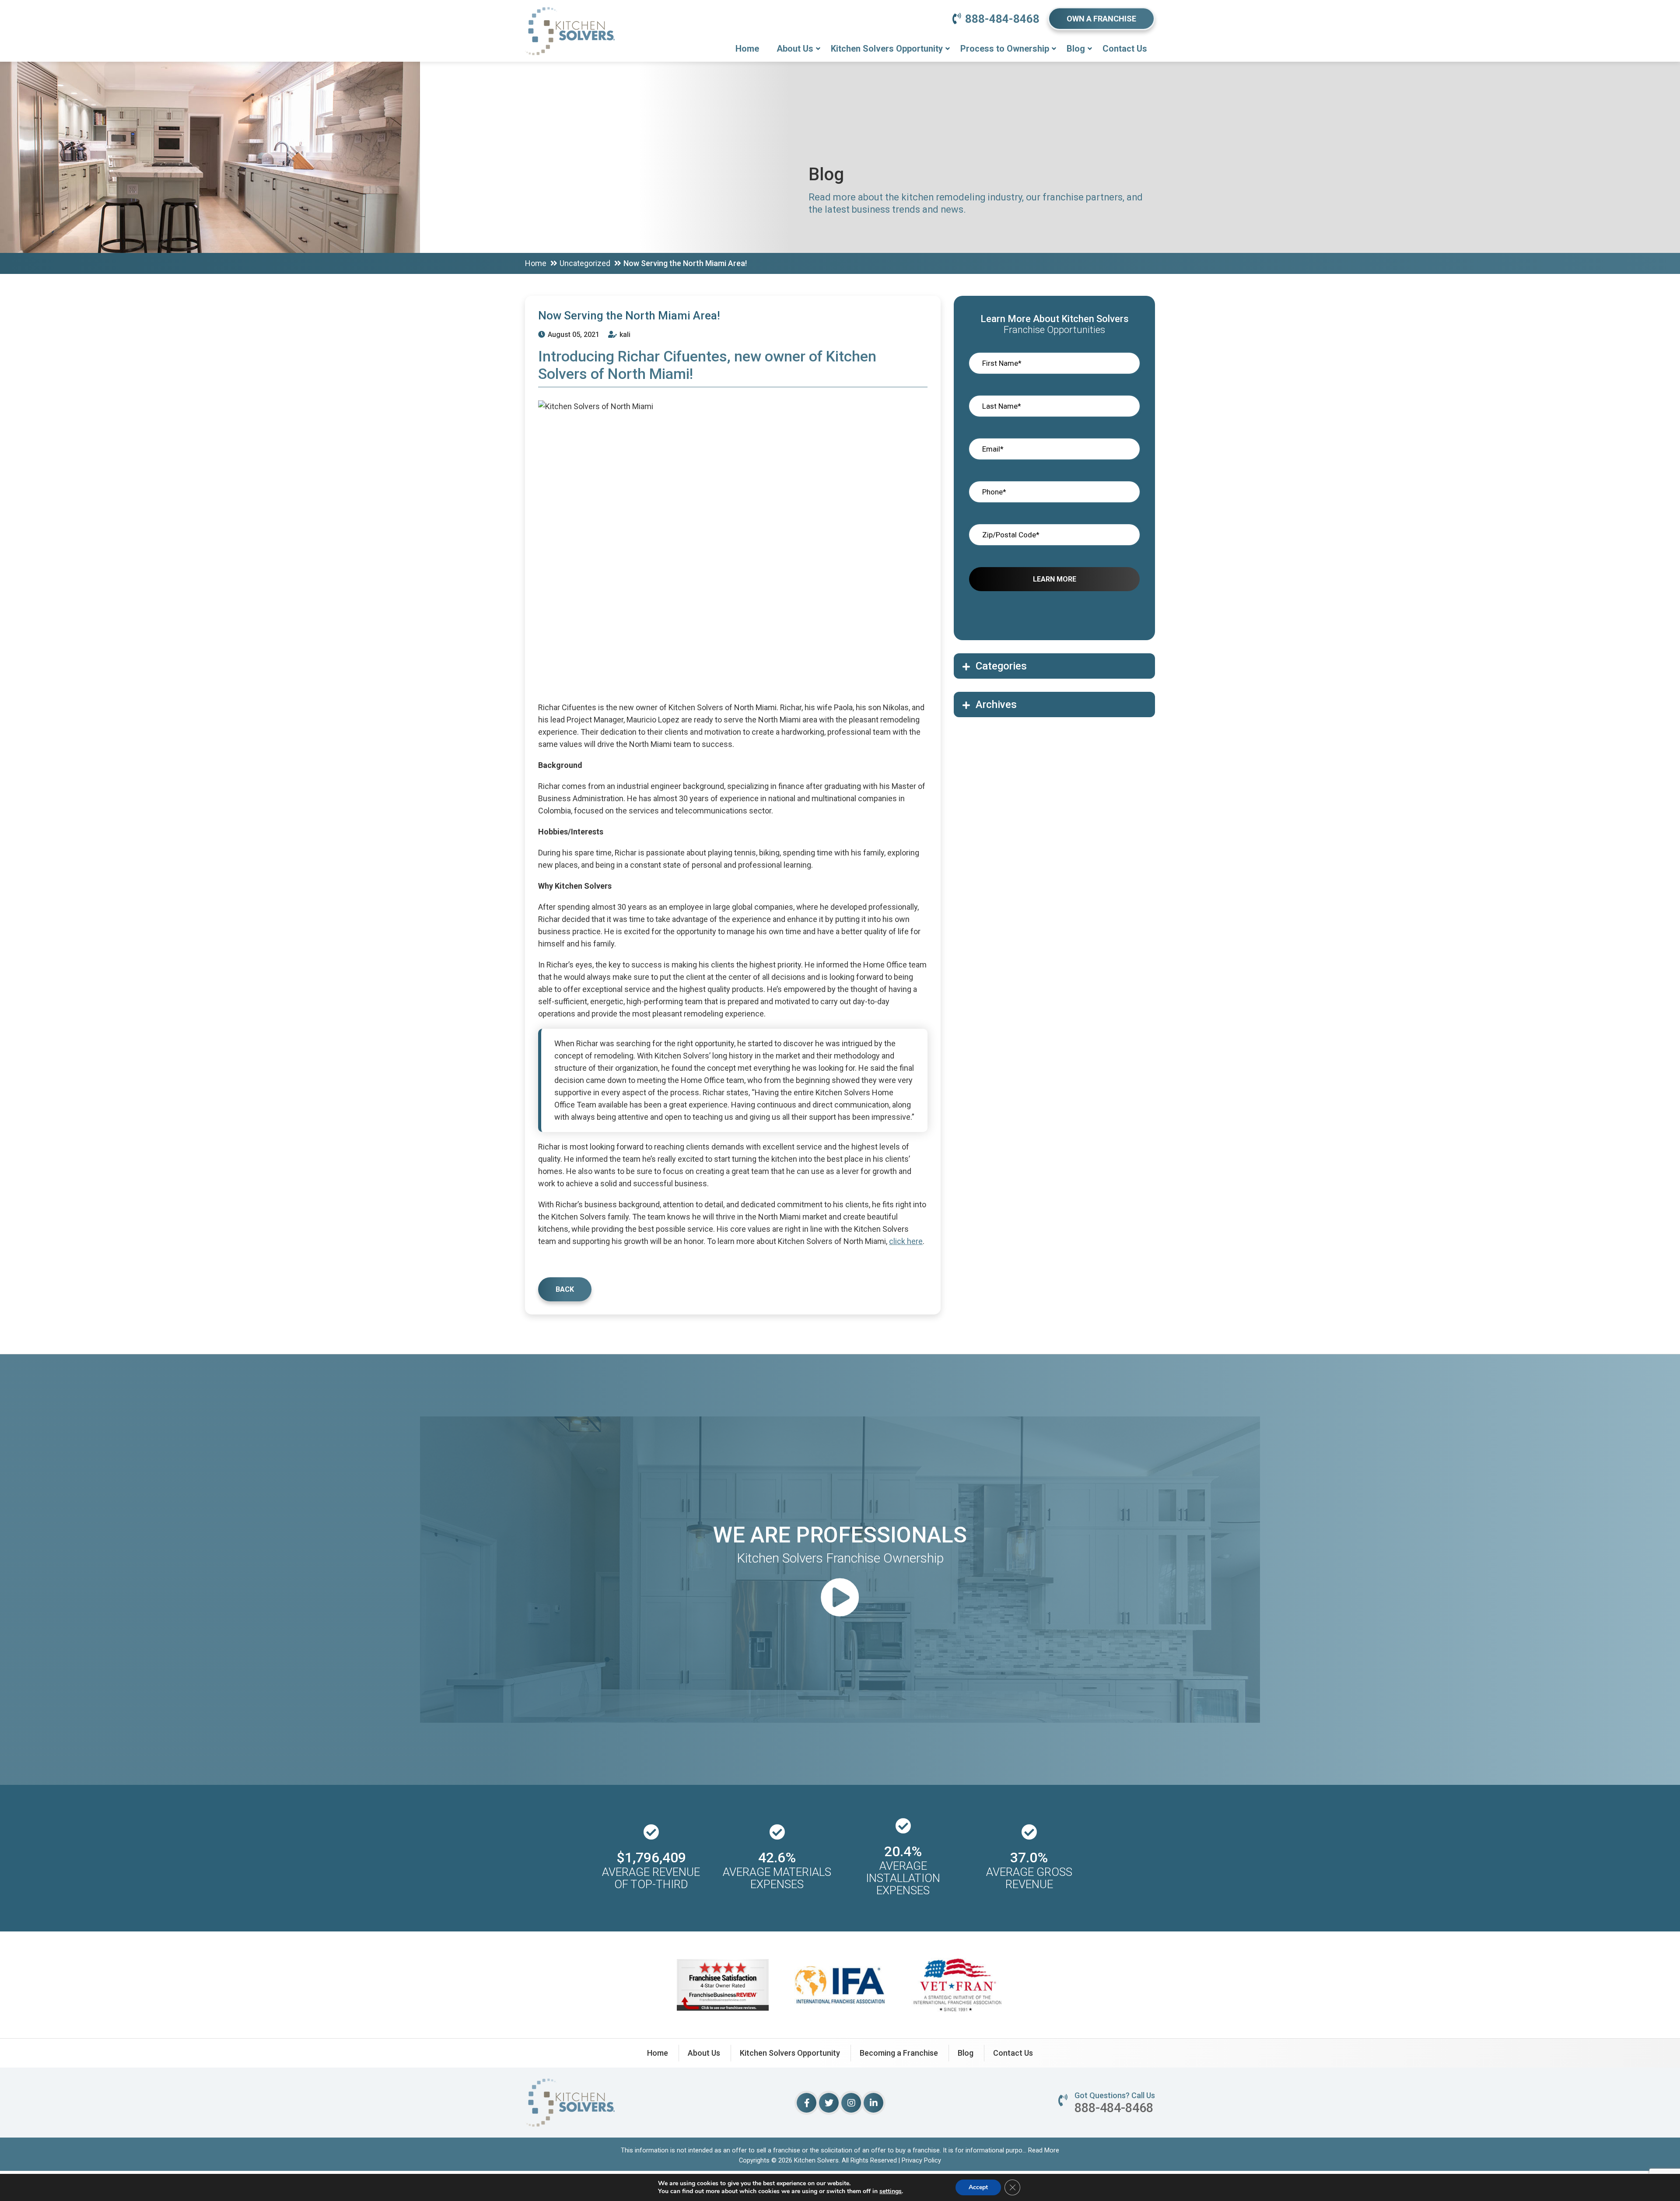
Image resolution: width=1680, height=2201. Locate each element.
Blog (1076, 49)
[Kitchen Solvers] (570, 19)
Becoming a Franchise (899, 2053)
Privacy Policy (921, 2160)
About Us (795, 49)
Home (747, 49)
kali (624, 335)
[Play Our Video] (840, 1599)
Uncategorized (585, 263)
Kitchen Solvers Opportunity (887, 49)
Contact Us (1125, 49)
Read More (1044, 2150)
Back (565, 1289)
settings (891, 2191)
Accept (978, 2187)
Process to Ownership (1005, 49)
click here (906, 1241)
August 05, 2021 (573, 335)
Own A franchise (1101, 19)
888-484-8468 (1002, 19)
